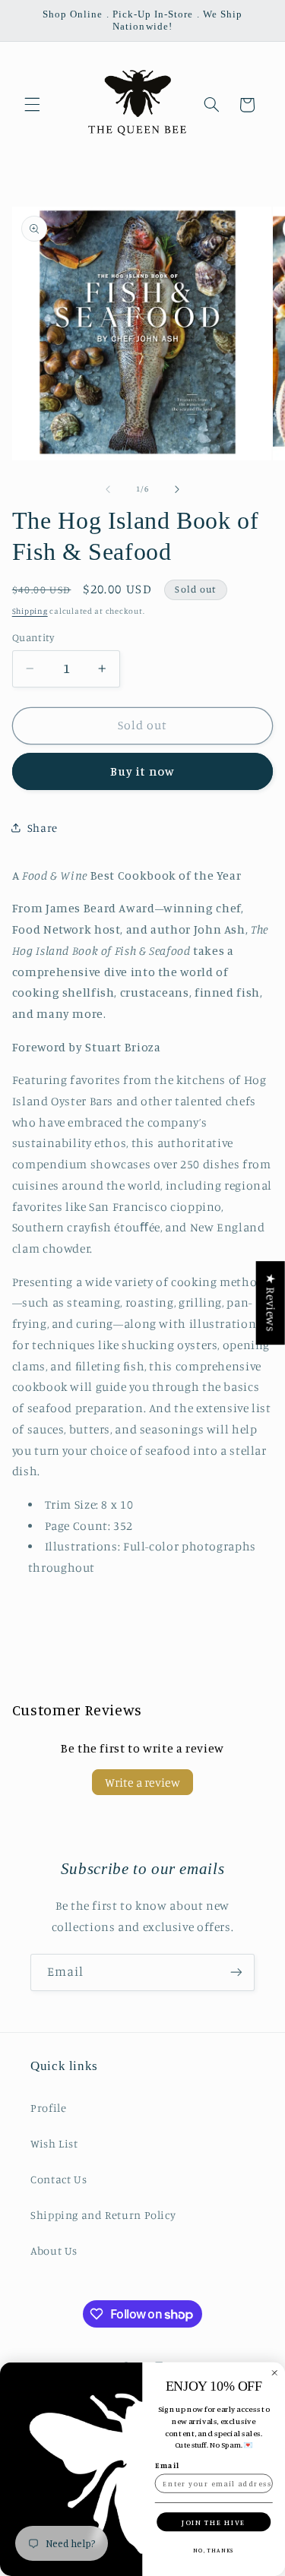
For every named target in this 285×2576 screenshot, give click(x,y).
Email (168, 2465)
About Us (54, 2250)
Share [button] (43, 828)
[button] (32, 105)
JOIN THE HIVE (214, 2522)
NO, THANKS (214, 2550)
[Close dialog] (275, 2373)
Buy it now (142, 771)
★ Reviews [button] (271, 1303)
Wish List (54, 2143)
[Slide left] (108, 489)
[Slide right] (177, 489)
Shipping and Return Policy (103, 2215)
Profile (48, 2108)
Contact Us (59, 2179)
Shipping (30, 611)
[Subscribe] (236, 1972)
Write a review (142, 1782)
